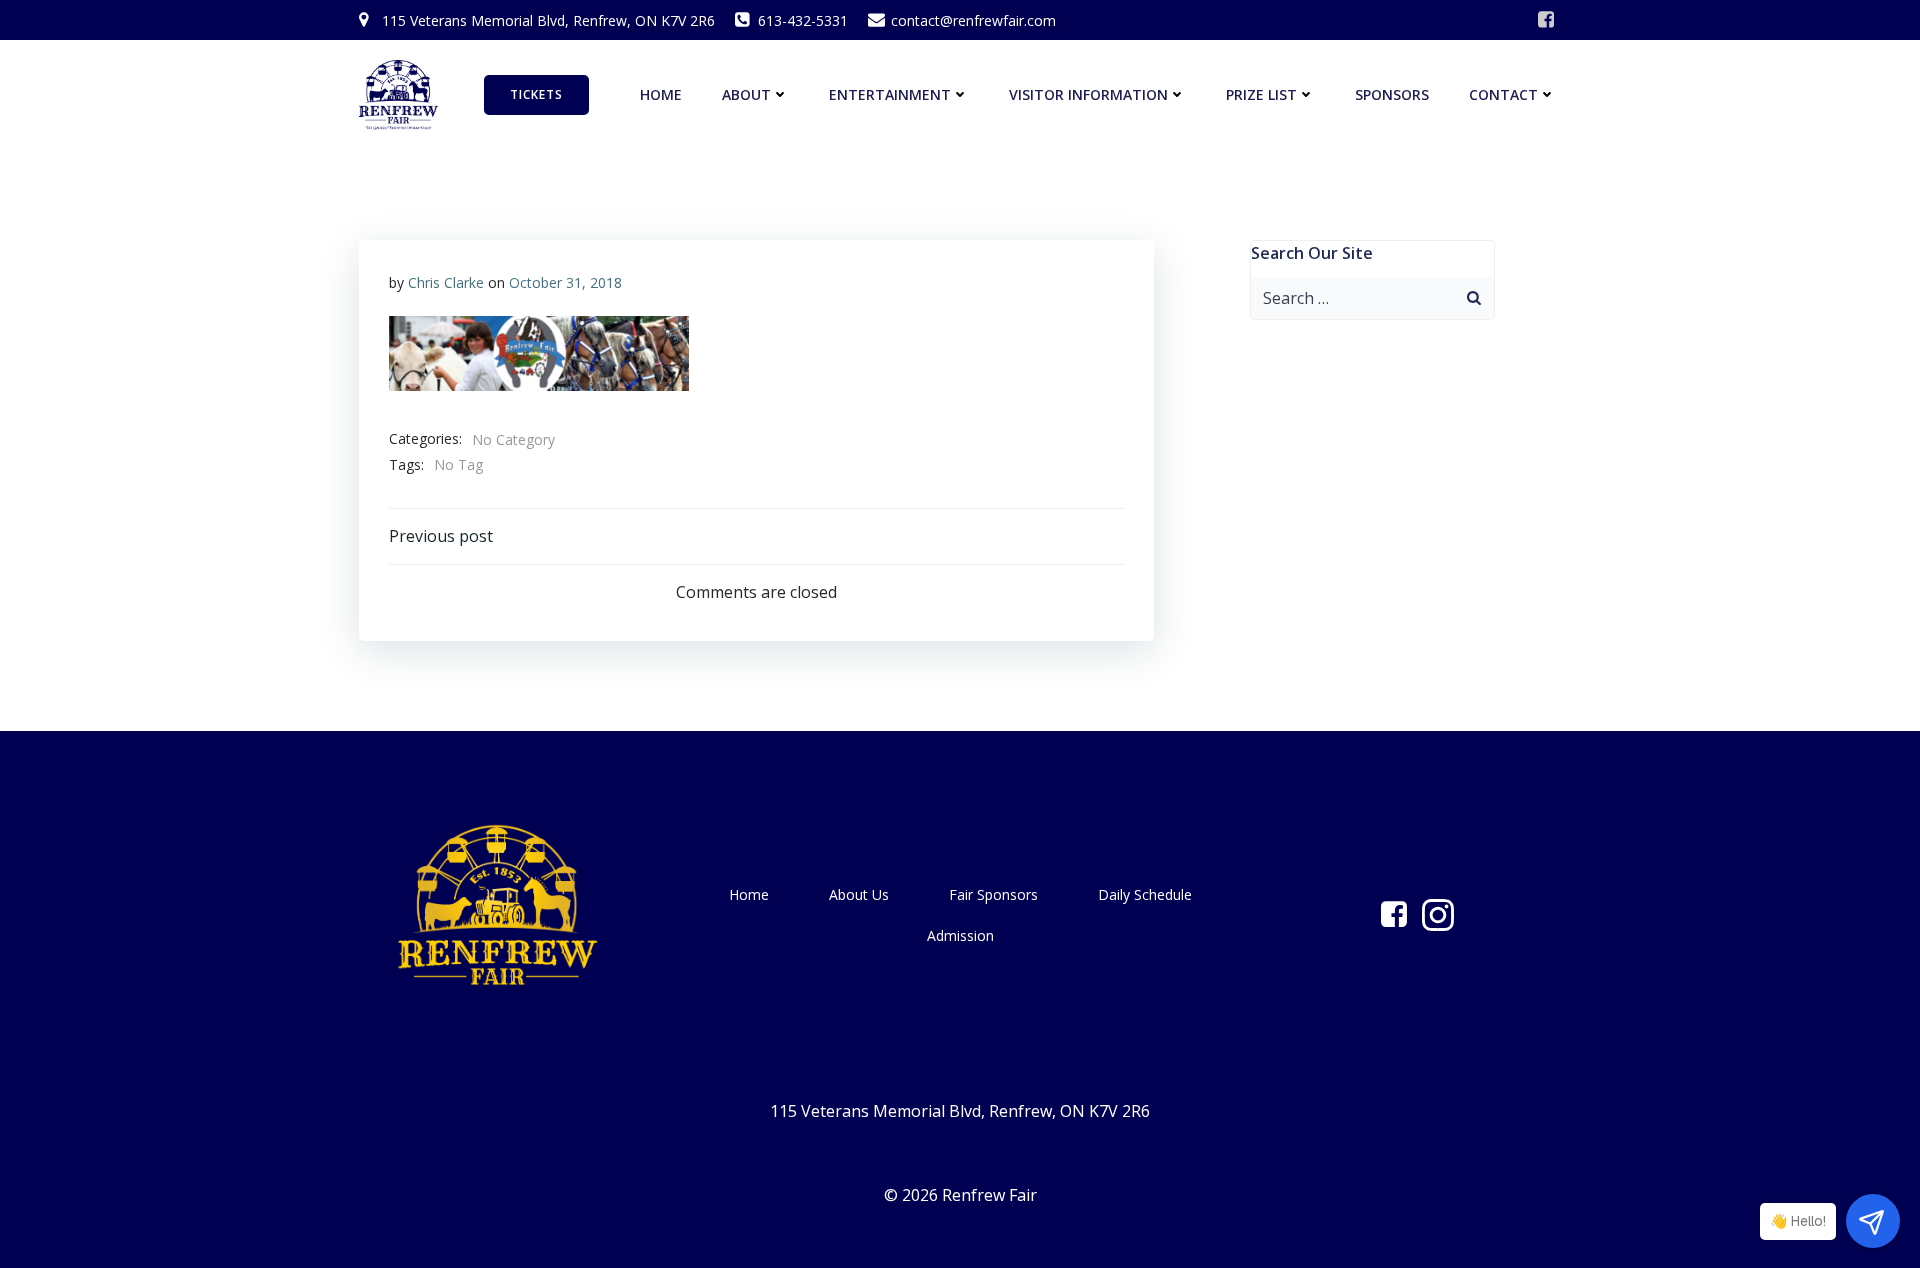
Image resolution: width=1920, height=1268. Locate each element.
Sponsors (1392, 94)
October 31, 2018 (565, 282)
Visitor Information (1088, 94)
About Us (859, 894)
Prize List (1261, 94)
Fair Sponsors (993, 894)
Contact (1503, 94)
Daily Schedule (1145, 894)
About (746, 94)
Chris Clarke (446, 282)
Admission (960, 935)
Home (661, 94)
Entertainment (890, 94)
